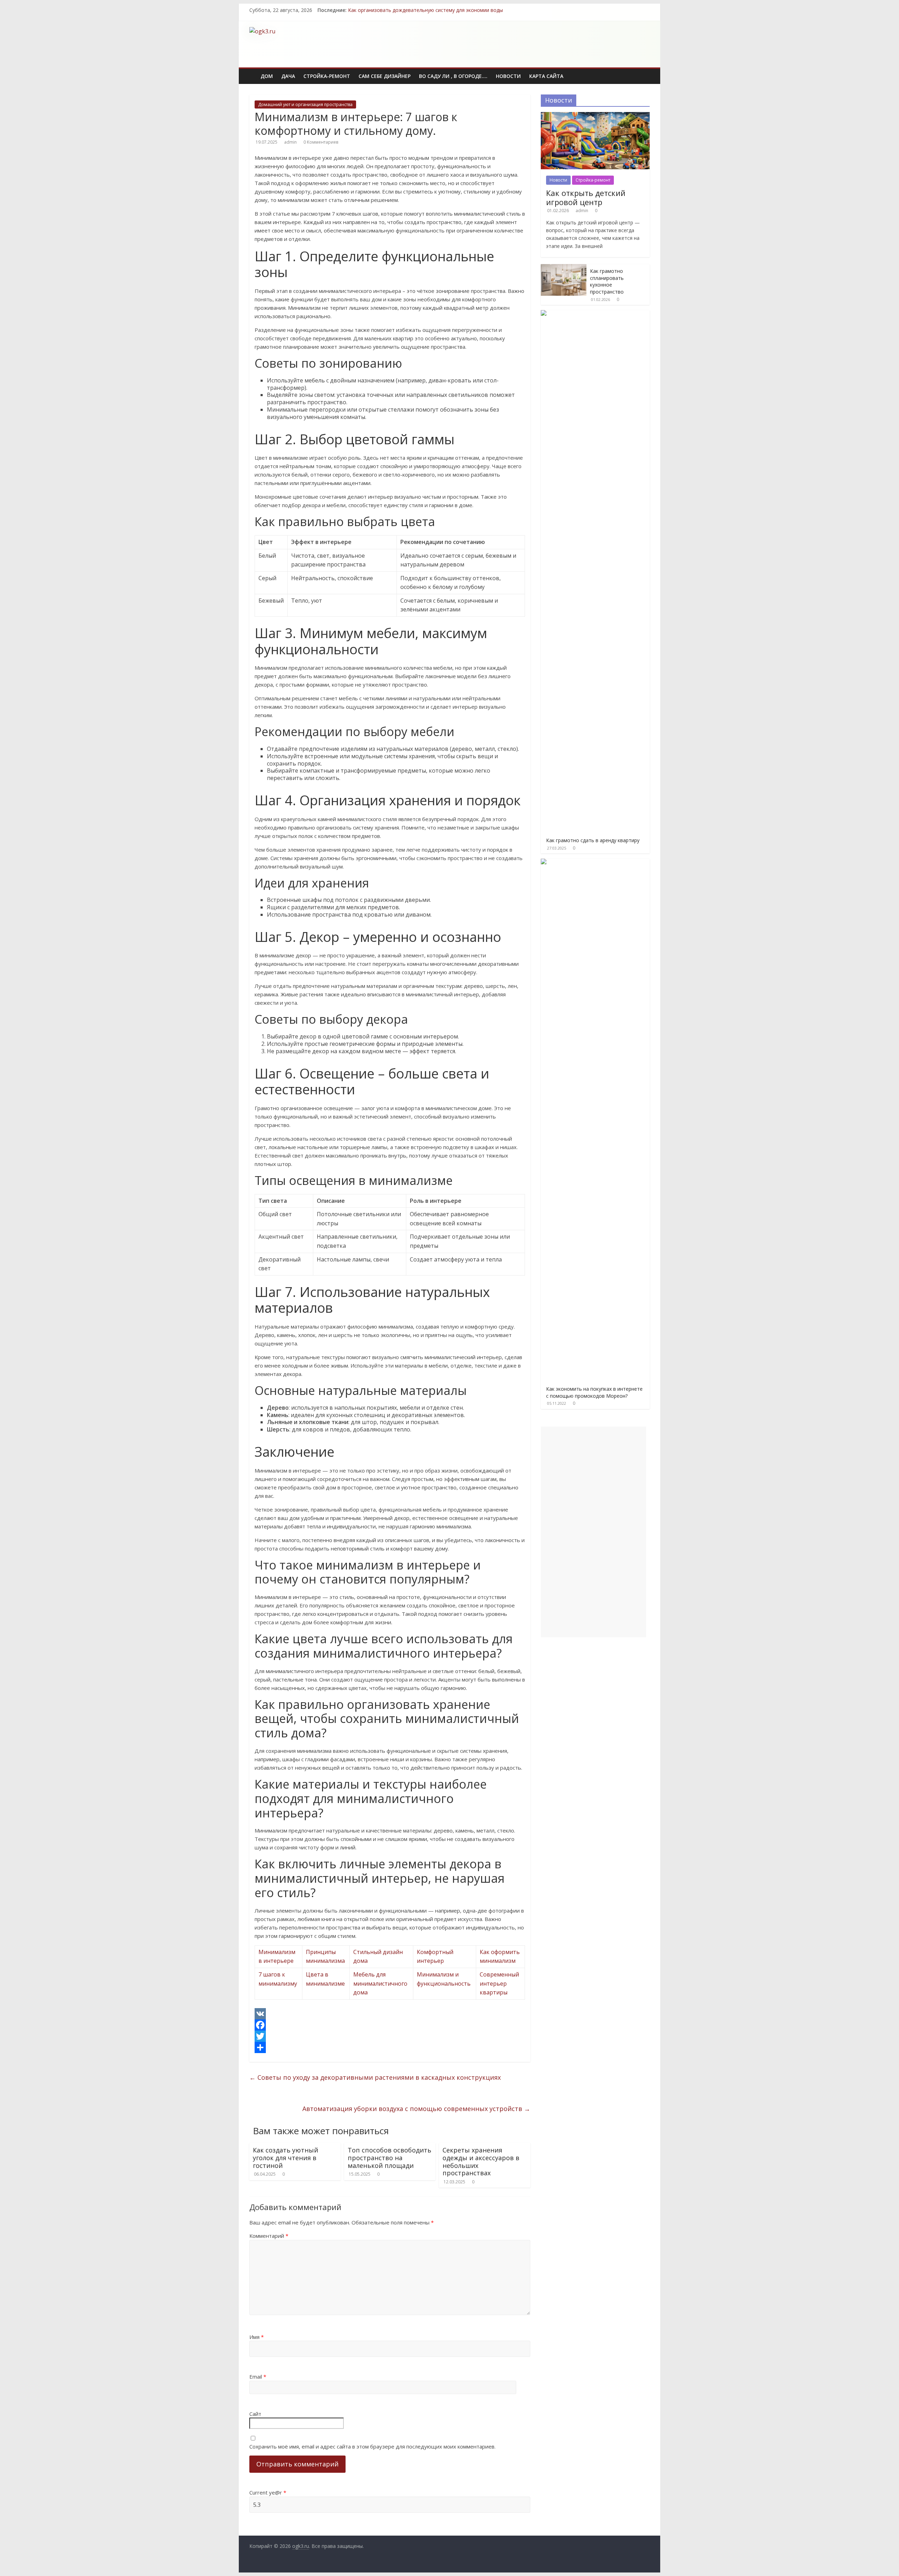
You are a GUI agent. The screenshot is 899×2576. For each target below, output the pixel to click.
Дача (288, 76)
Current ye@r (268, 2492)
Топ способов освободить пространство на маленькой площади (389, 2158)
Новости (508, 76)
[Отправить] (390, 2047)
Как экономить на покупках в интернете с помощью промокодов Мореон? (594, 1392)
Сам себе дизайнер (385, 76)
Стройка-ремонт (327, 76)
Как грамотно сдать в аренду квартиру (593, 840)
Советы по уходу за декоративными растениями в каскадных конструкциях (375, 2077)
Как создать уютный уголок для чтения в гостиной (286, 2158)
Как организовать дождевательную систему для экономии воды (425, 10)
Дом (267, 76)
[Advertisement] (522, 43)
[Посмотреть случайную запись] (645, 72)
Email (258, 2377)
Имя (257, 2337)
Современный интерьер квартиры (499, 1983)
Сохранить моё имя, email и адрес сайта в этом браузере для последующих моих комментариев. (372, 2446)
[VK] (390, 2014)
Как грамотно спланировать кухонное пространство (607, 281)
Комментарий (269, 2236)
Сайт (255, 2414)
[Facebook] (390, 2025)
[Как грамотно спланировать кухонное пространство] (564, 268)
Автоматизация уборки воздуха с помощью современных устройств (416, 2109)
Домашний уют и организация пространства (305, 104)
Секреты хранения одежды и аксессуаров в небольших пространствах (481, 2161)
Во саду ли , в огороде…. (453, 76)
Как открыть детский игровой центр (586, 197)
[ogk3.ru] (253, 71)
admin (290, 142)
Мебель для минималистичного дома (380, 1983)
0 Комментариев (321, 142)
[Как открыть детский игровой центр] (595, 116)
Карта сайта (546, 76)
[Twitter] (390, 2036)
